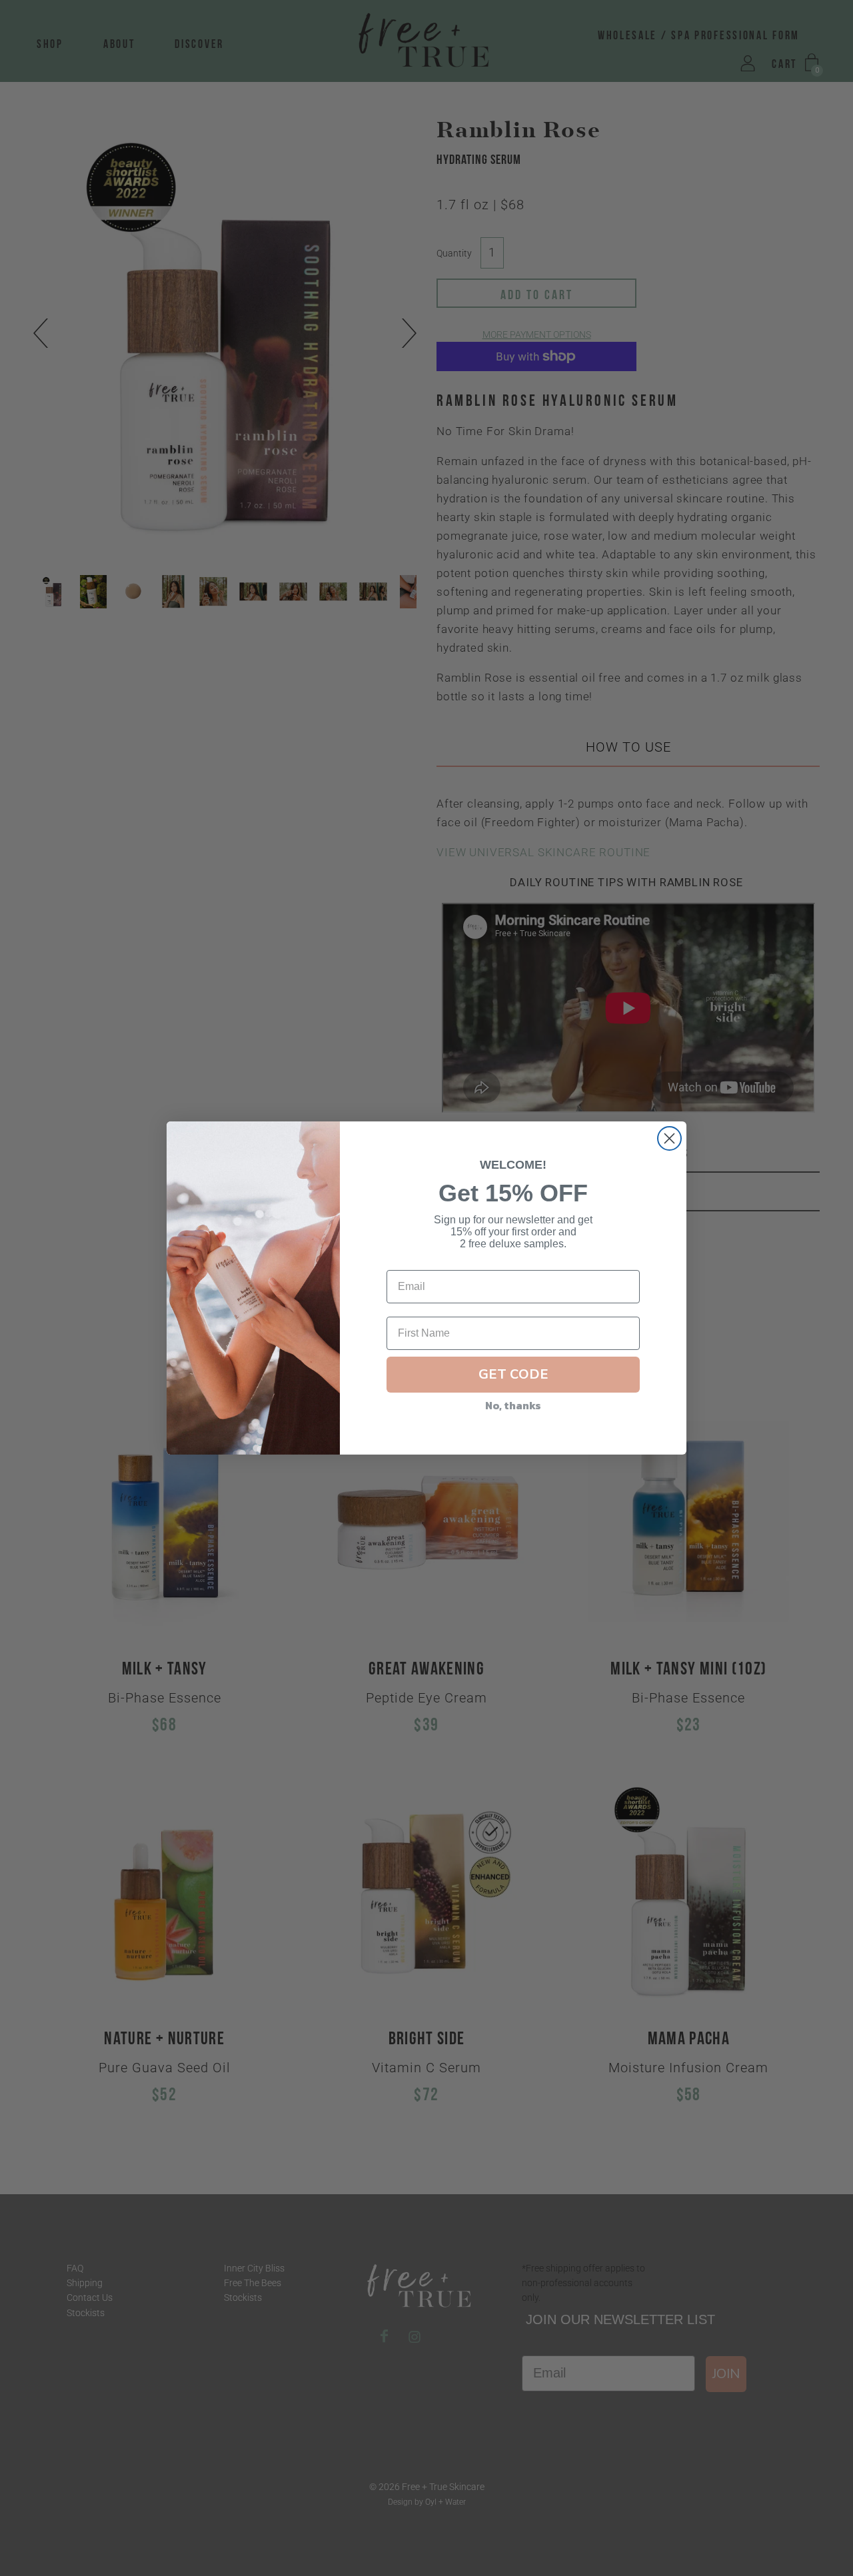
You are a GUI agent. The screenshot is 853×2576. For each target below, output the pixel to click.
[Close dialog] (669, 1138)
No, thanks (513, 1405)
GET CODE (513, 1374)
